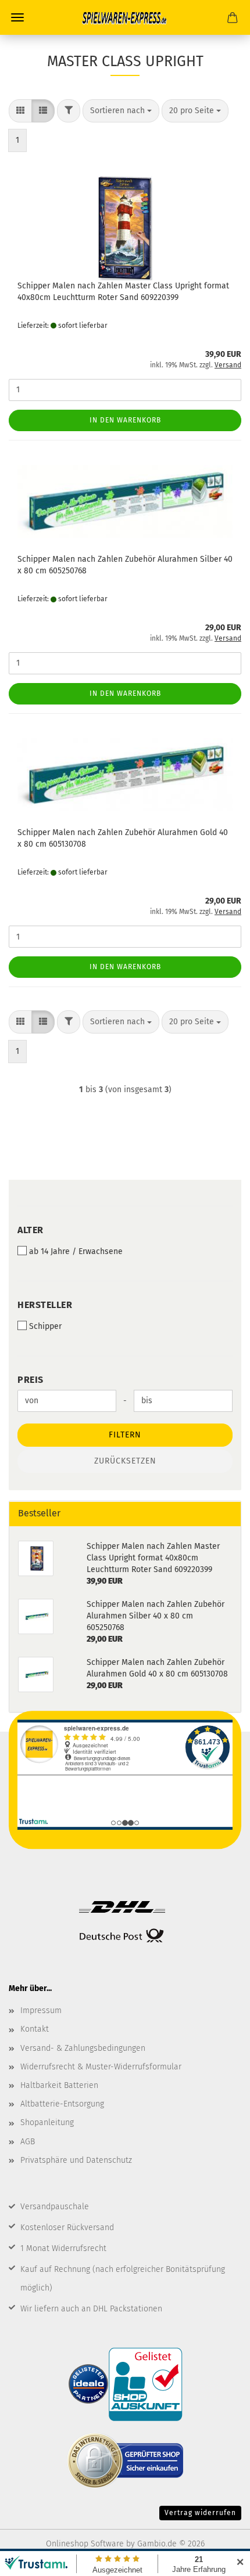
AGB (28, 2142)
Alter (31, 1230)
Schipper (45, 1326)
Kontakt (35, 2029)
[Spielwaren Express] (125, 17)
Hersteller (45, 1305)
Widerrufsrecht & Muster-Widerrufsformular (101, 2067)
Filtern (125, 1435)
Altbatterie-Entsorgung (62, 2104)
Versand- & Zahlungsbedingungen (83, 2048)
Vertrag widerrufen (200, 2513)
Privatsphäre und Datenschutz (76, 2160)
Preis (31, 1380)
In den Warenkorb (125, 420)
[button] (20, 111)
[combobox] (121, 111)
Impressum (41, 2010)
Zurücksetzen (125, 1461)
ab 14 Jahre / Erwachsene (76, 1251)
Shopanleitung (47, 2122)
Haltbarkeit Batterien (59, 2085)
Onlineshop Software (85, 2544)
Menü (17, 17)
